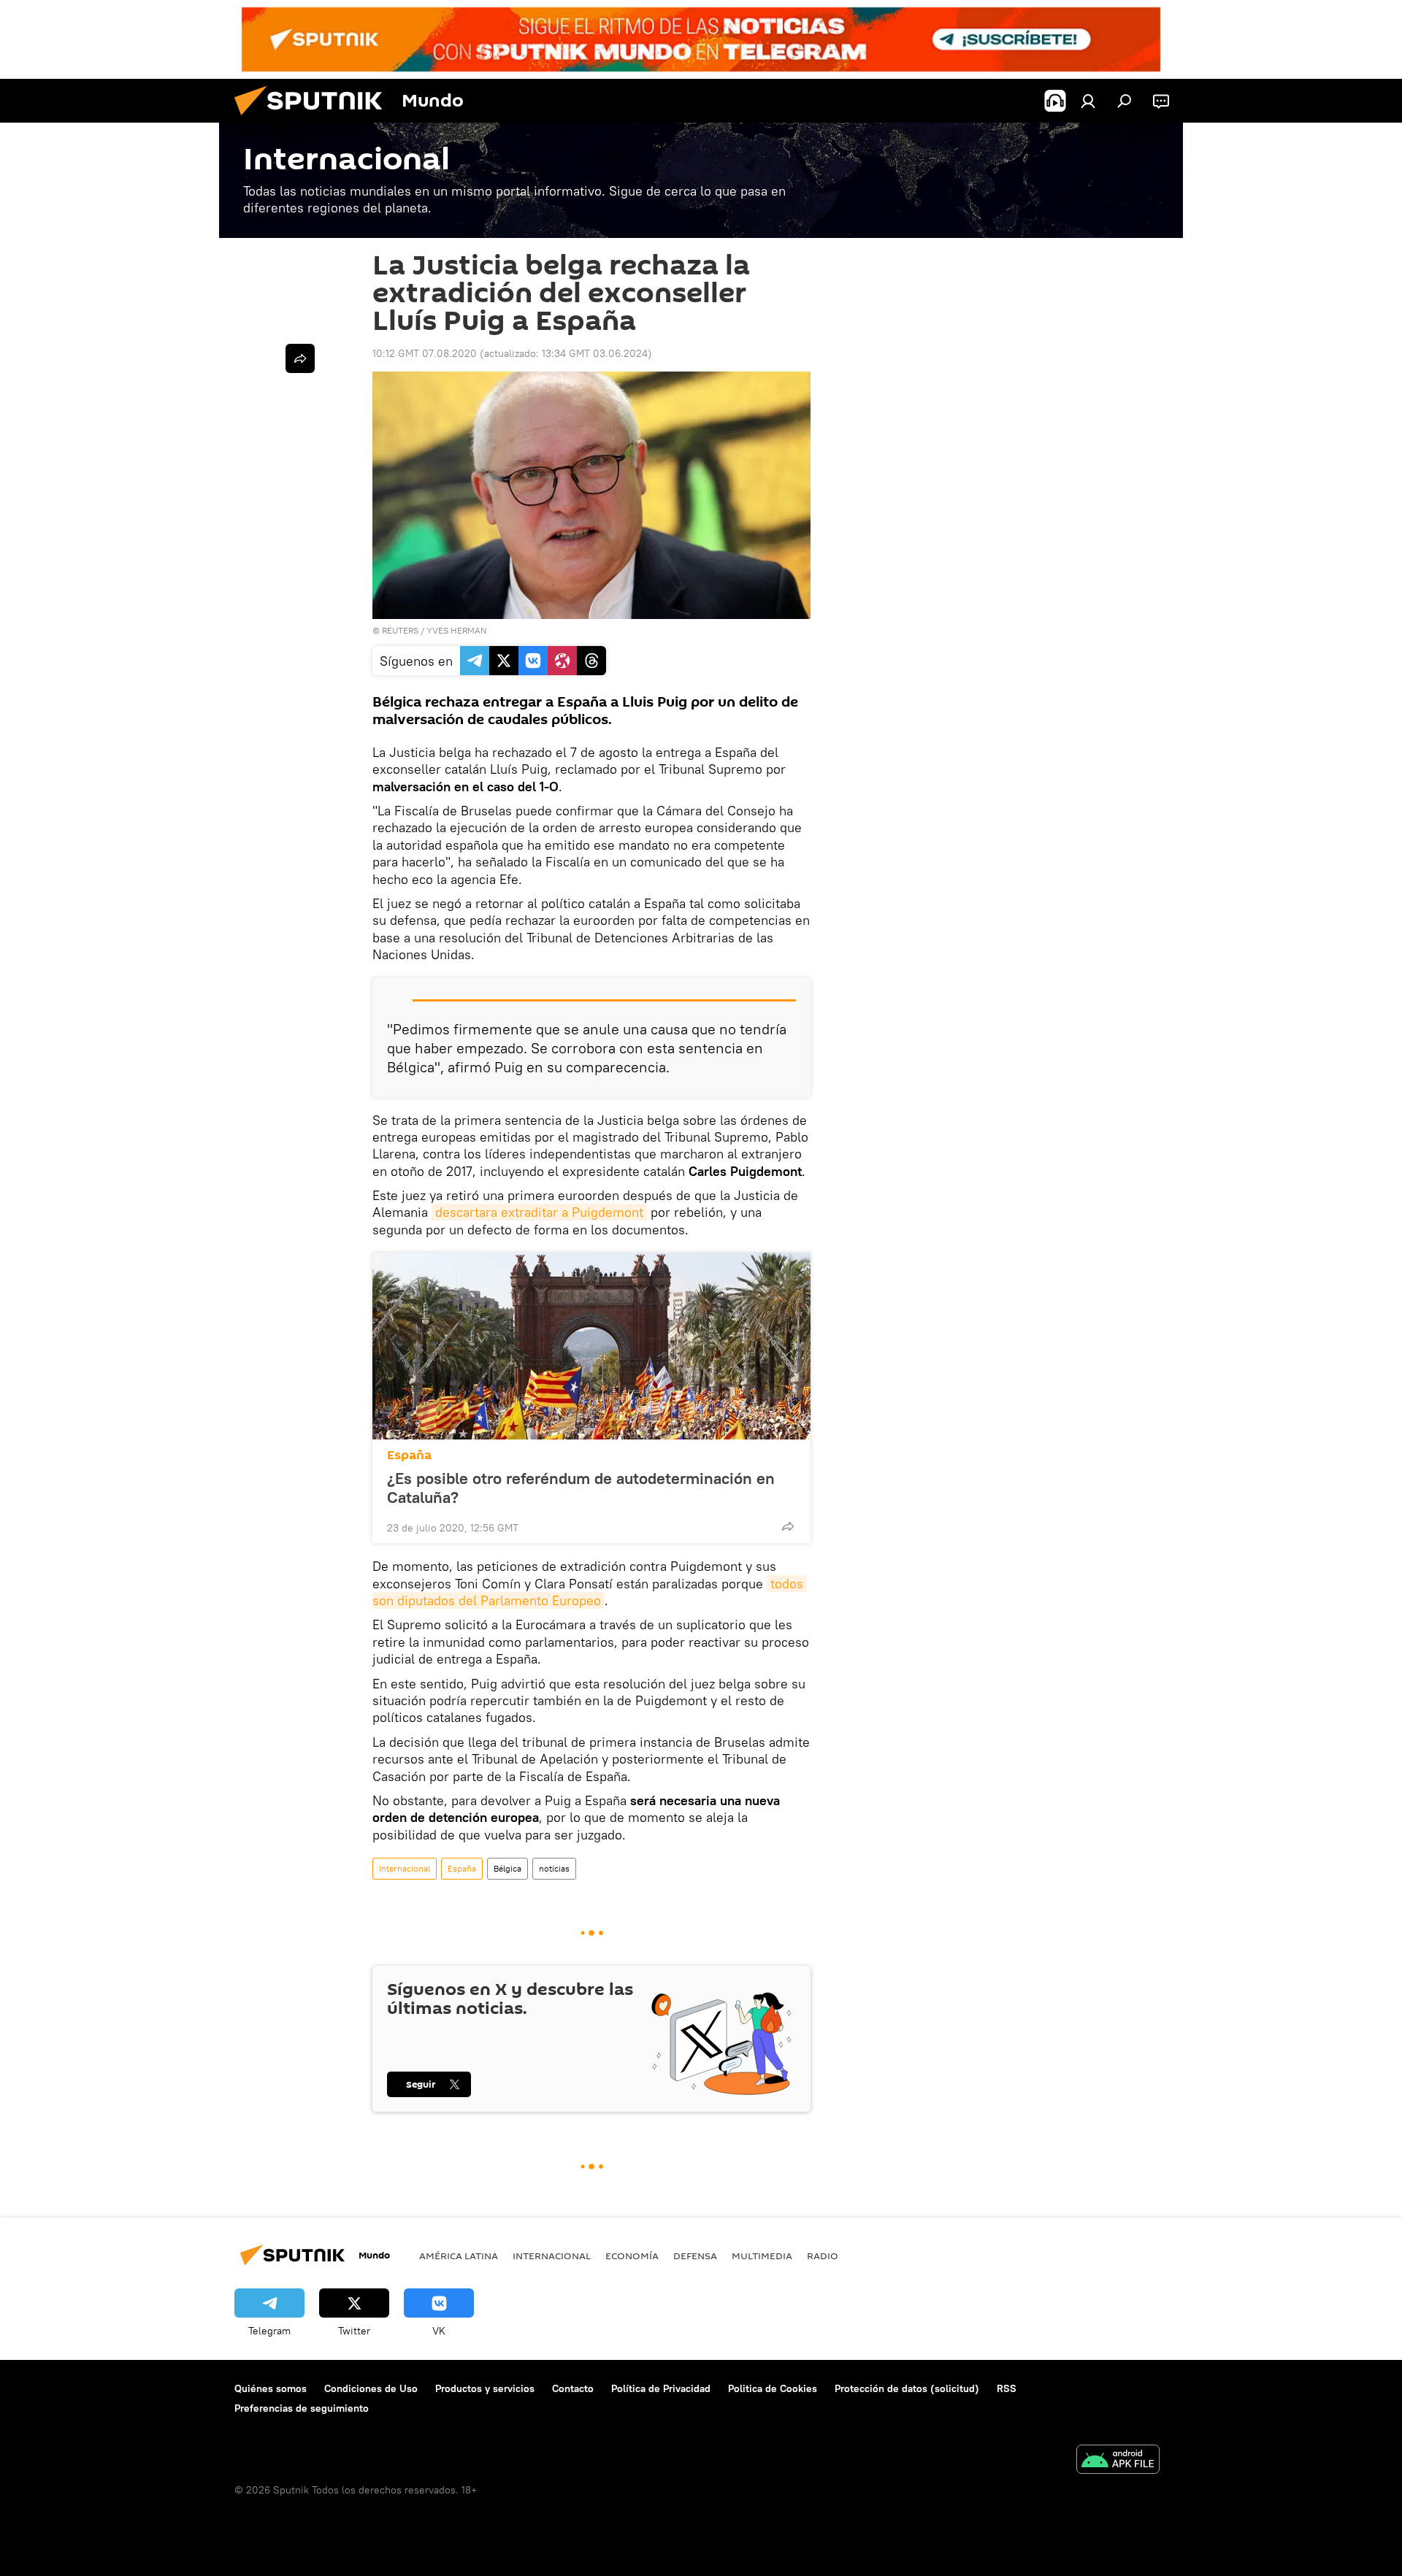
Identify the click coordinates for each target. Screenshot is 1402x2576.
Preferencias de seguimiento (302, 2408)
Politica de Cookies (773, 2388)
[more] (788, 1526)
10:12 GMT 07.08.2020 (425, 353)
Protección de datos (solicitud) (907, 2388)
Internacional (405, 1868)
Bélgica (507, 1868)
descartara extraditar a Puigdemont (539, 1212)
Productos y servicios (485, 2388)
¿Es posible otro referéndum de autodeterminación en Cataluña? (581, 1488)
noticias (554, 1868)
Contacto (573, 2388)
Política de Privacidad (661, 2388)
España (409, 1455)
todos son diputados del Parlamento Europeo (590, 1592)
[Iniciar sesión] (1088, 101)
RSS (1007, 2388)
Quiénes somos (271, 2388)
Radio (823, 2256)
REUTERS (400, 630)
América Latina (459, 2256)
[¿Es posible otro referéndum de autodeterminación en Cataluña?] (591, 1346)
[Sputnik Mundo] (314, 119)
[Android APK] (1118, 2461)
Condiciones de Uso (371, 2388)
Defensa (695, 2256)
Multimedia (762, 2256)
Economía (632, 2256)
